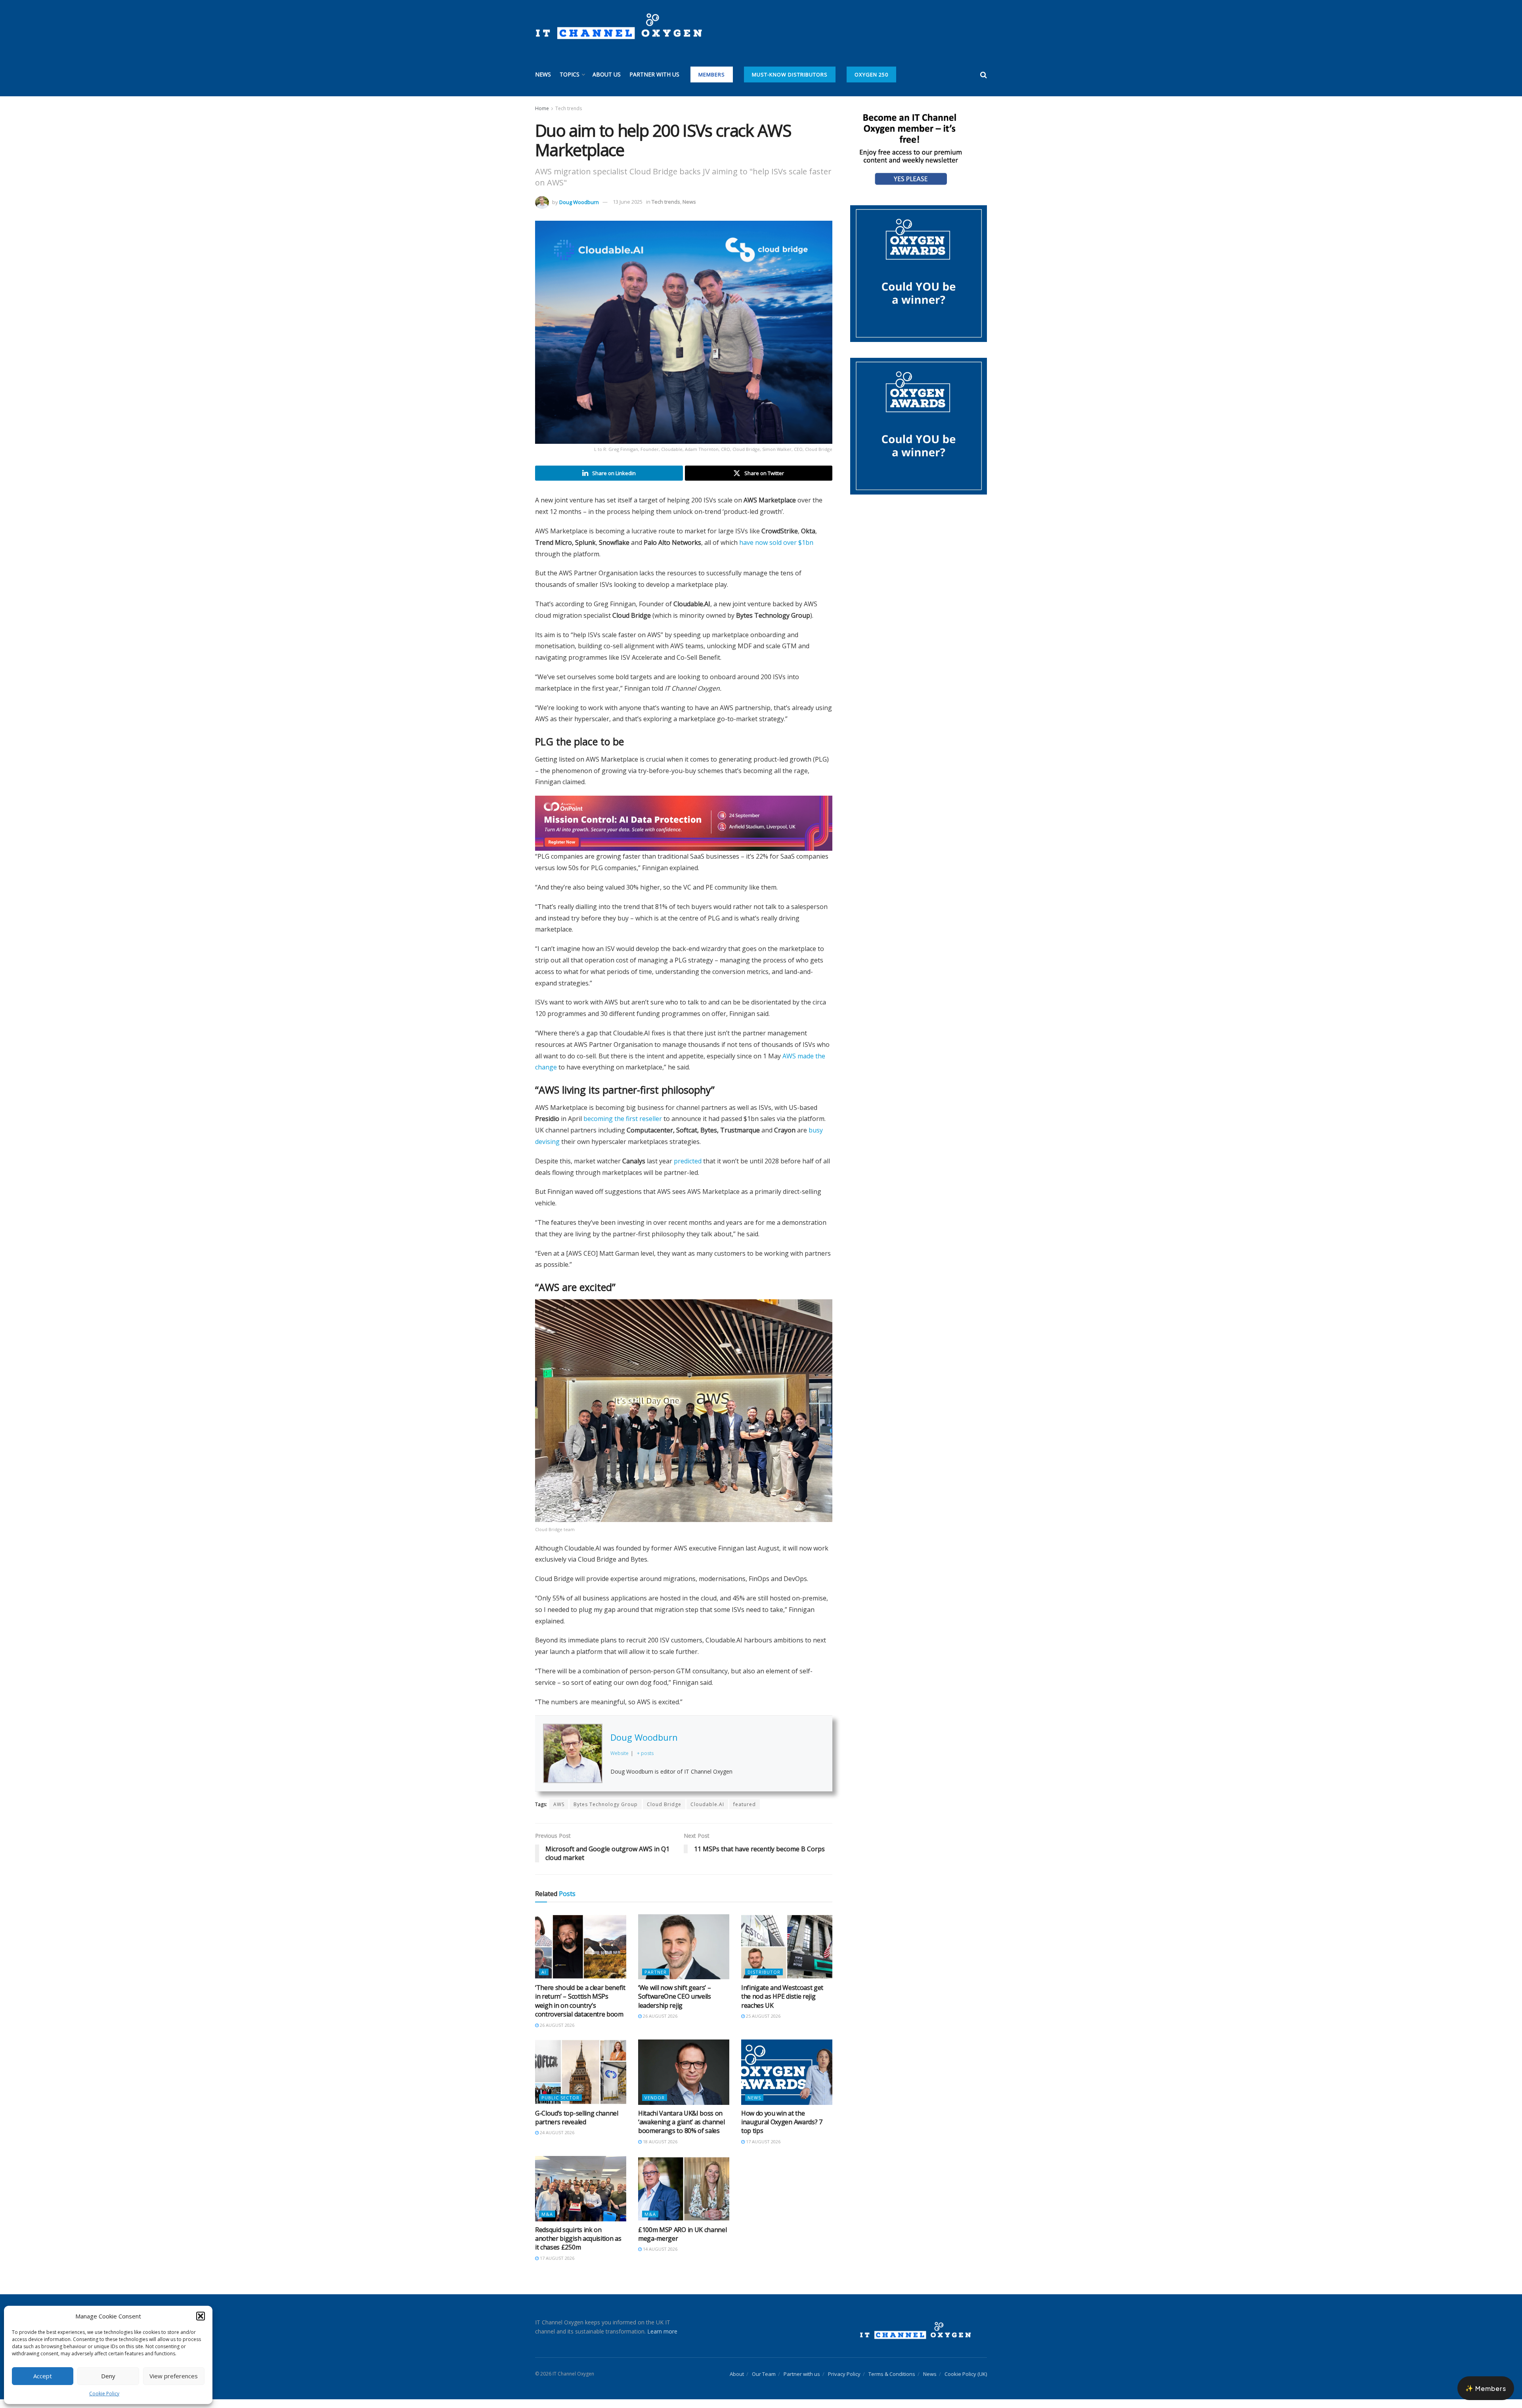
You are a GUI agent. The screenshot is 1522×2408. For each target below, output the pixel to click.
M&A (547, 2223)
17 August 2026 (763, 2150)
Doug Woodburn (579, 202)
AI (544, 1981)
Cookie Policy (104, 2394)
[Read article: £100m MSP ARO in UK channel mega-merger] (684, 2197)
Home (542, 108)
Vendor (655, 2106)
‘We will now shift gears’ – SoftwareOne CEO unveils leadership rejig (675, 2005)
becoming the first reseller (623, 1127)
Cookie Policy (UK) (966, 2383)
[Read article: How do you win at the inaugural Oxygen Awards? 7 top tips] (787, 2081)
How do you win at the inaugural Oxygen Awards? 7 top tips (782, 2130)
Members (712, 74)
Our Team (764, 2383)
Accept (43, 2376)
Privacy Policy (844, 2383)
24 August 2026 (556, 2141)
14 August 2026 (660, 2258)
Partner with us (654, 74)
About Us (607, 74)
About (737, 2383)
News (543, 74)
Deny (108, 2376)
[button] (201, 2316)
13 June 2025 (628, 202)
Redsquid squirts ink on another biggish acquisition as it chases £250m (578, 2247)
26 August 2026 (556, 2034)
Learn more (662, 2340)
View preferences (174, 2376)
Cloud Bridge (664, 1813)
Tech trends (569, 108)
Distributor (764, 1981)
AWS (559, 1813)
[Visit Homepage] (619, 27)
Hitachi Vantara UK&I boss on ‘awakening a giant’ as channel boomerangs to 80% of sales (681, 2130)
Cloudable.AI (707, 1813)
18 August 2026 (660, 2150)
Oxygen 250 (871, 74)
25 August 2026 (763, 2025)
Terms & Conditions (892, 2383)
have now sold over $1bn (776, 542)
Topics (570, 74)
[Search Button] (984, 74)
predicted (688, 1170)
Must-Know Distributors (790, 74)
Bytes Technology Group (606, 1813)
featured (745, 1813)
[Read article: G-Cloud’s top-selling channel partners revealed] (581, 2081)
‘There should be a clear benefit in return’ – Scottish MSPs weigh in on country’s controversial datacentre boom (580, 2010)
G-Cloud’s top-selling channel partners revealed (577, 2126)
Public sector (560, 2106)
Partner (656, 1981)
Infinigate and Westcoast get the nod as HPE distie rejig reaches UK (782, 2005)
